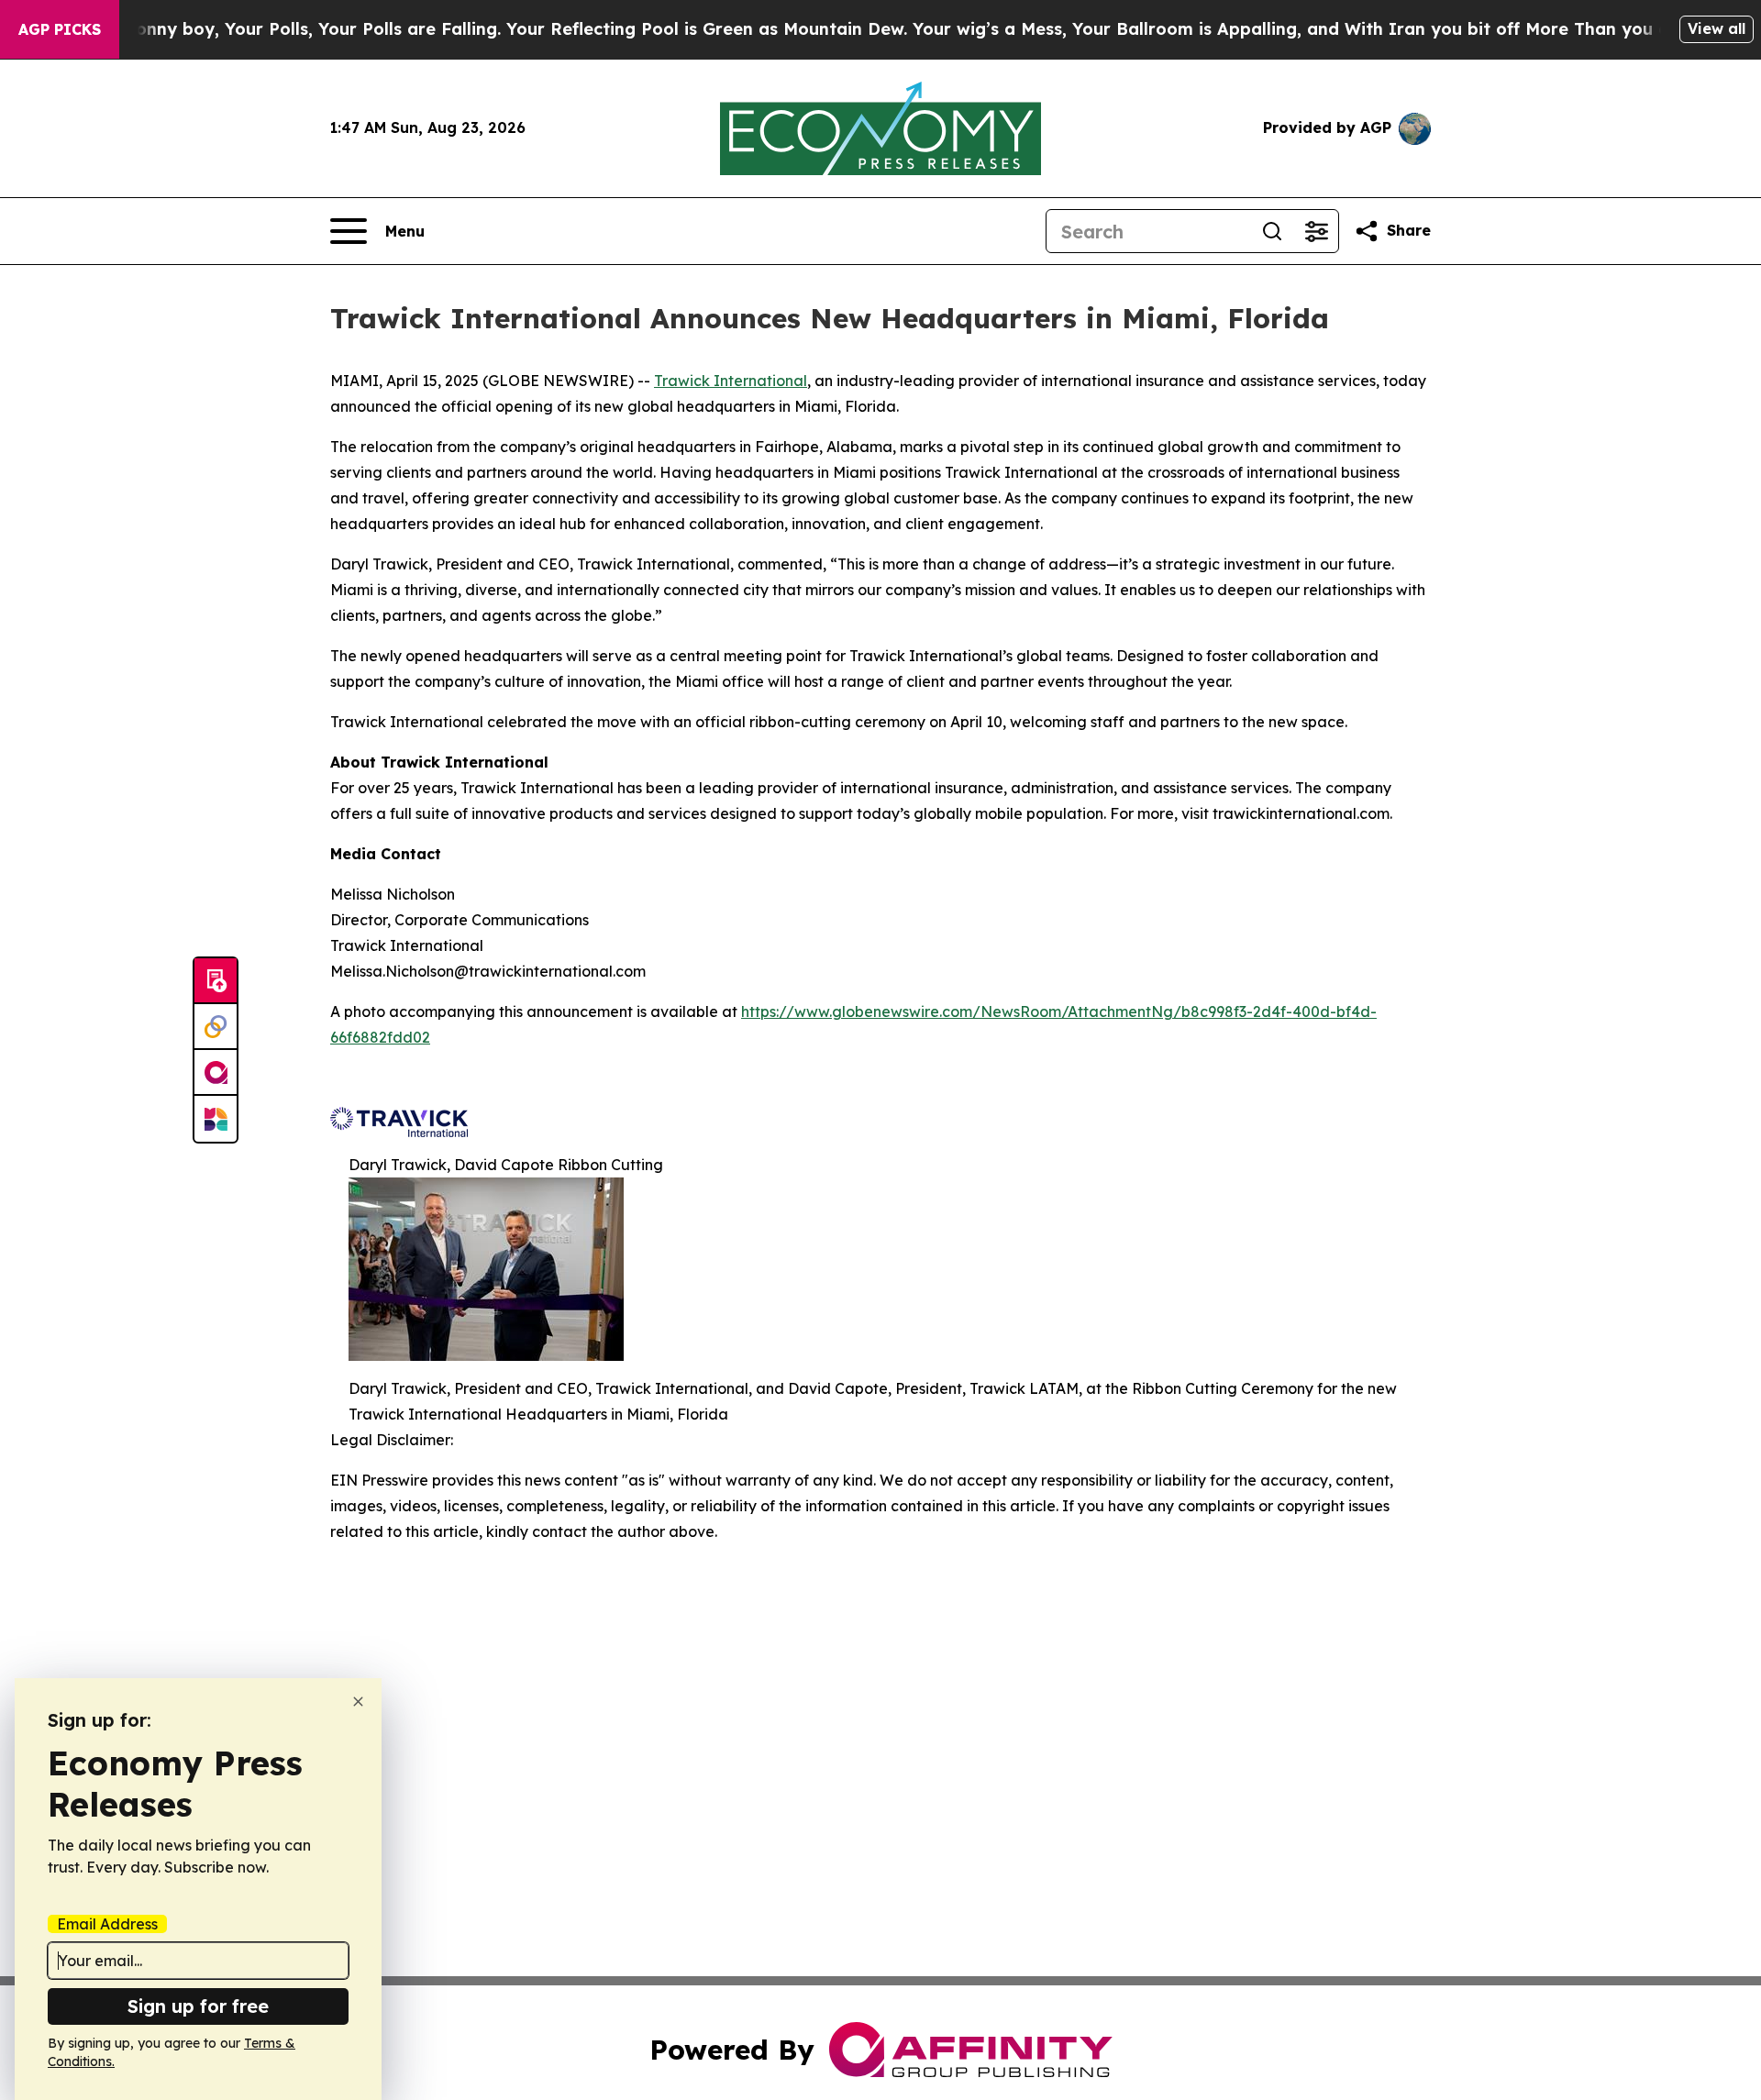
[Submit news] (216, 981)
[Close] (358, 1702)
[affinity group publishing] (216, 1073)
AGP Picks (60, 29)
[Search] (1272, 231)
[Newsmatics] (216, 1119)
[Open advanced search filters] (1316, 231)
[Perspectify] (216, 1027)
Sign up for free (198, 2006)
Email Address (107, 1924)
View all (1717, 28)
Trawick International (731, 381)
